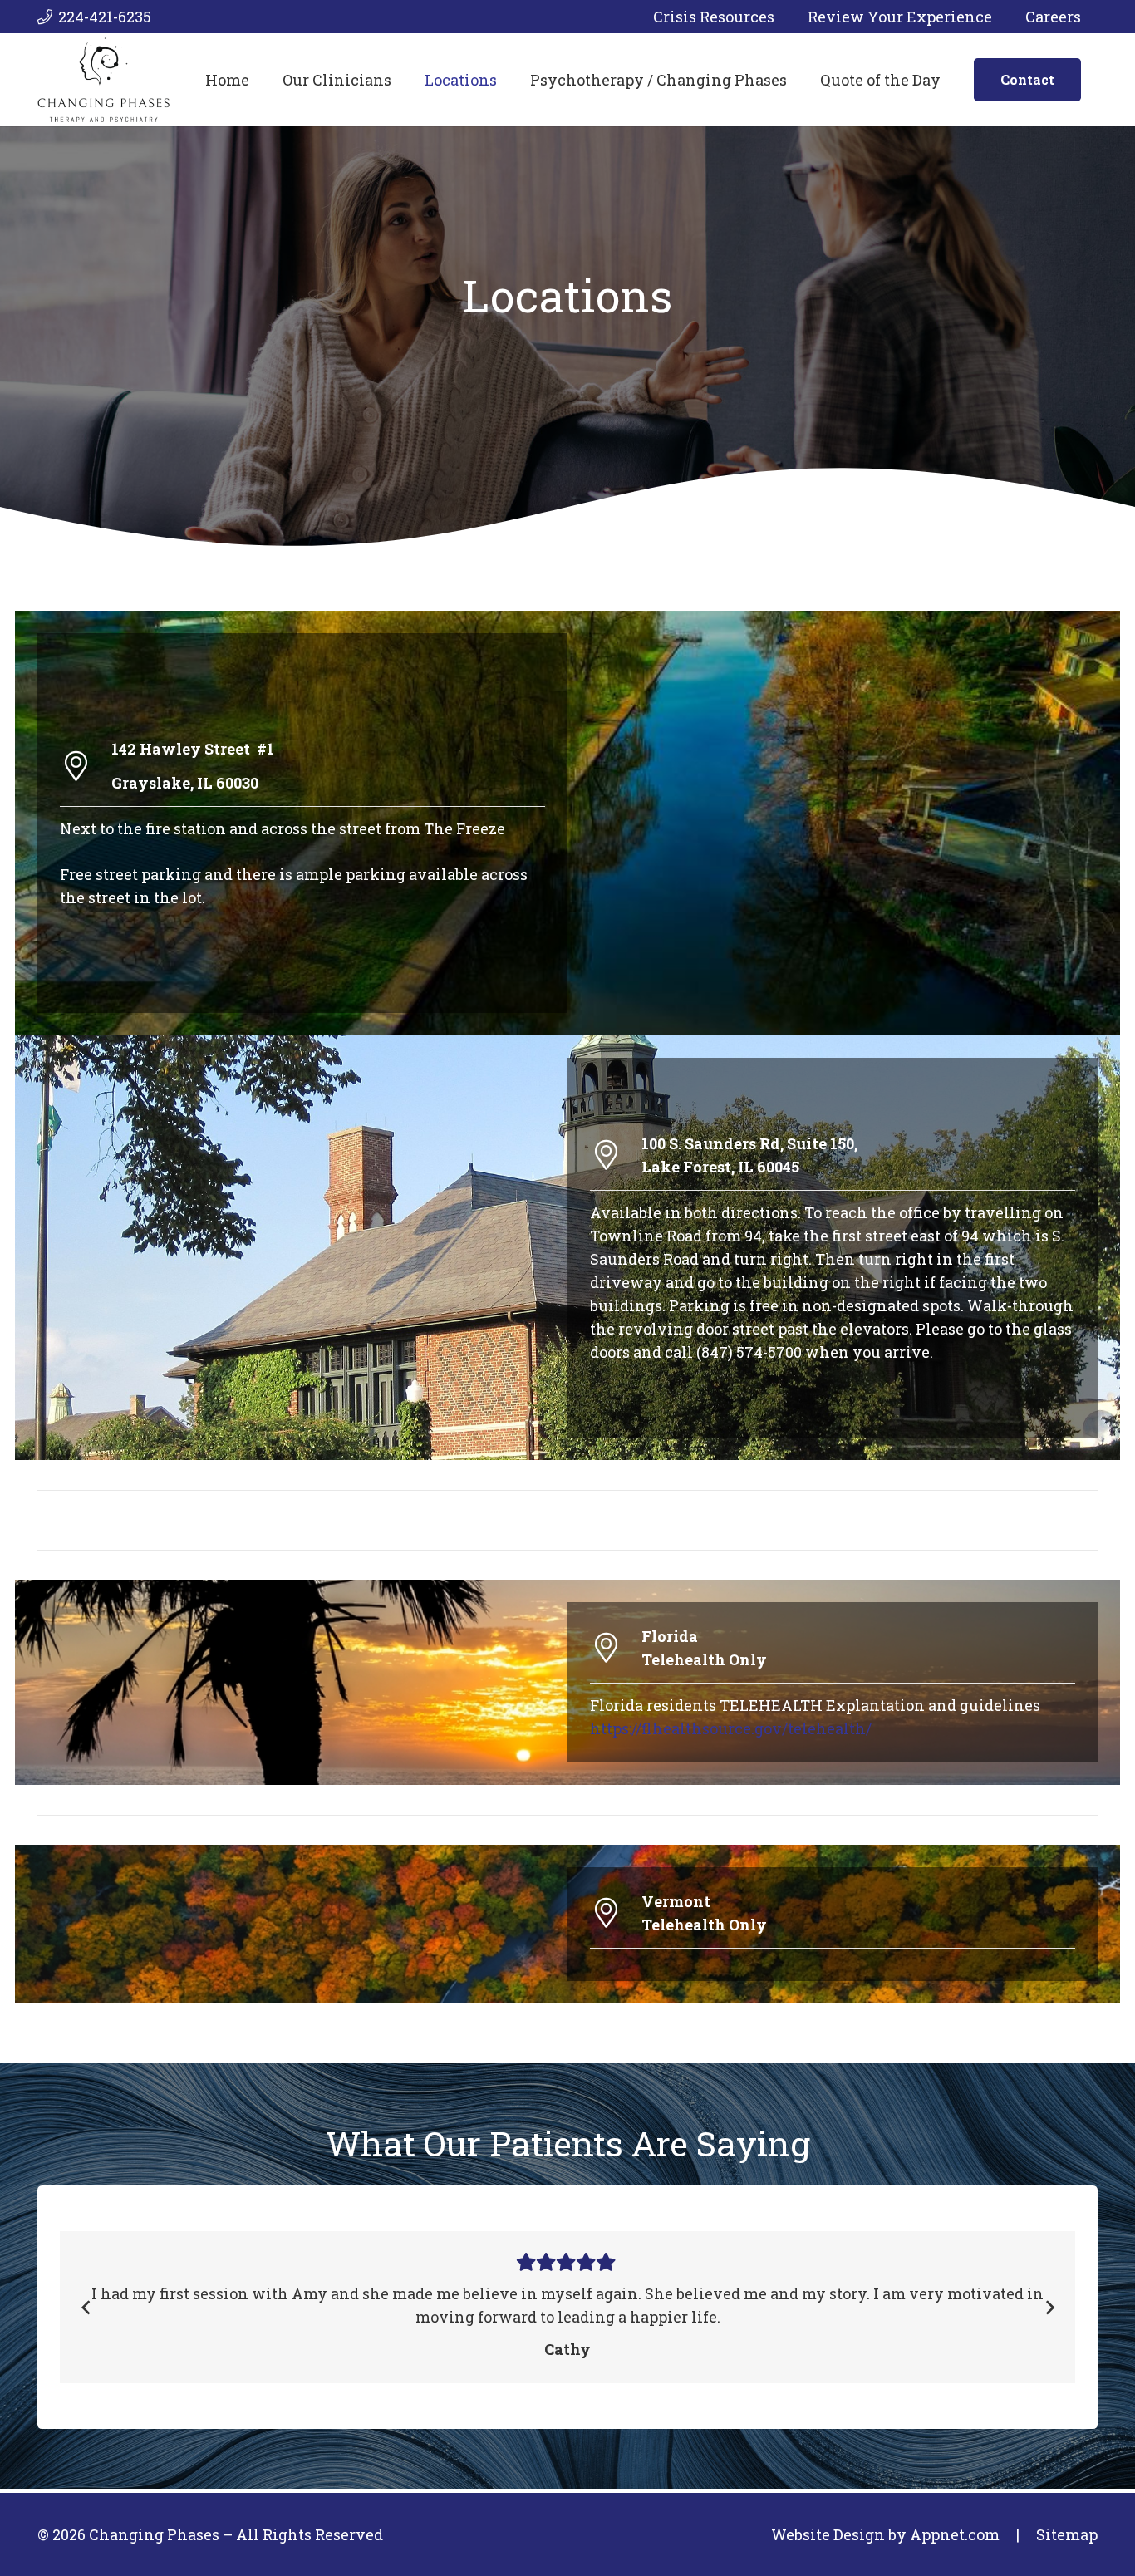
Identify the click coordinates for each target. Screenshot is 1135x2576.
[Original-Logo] (103, 80)
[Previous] (86, 2307)
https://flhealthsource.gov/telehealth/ (731, 1728)
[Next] (1049, 2307)
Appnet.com (955, 2534)
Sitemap (1067, 2534)
